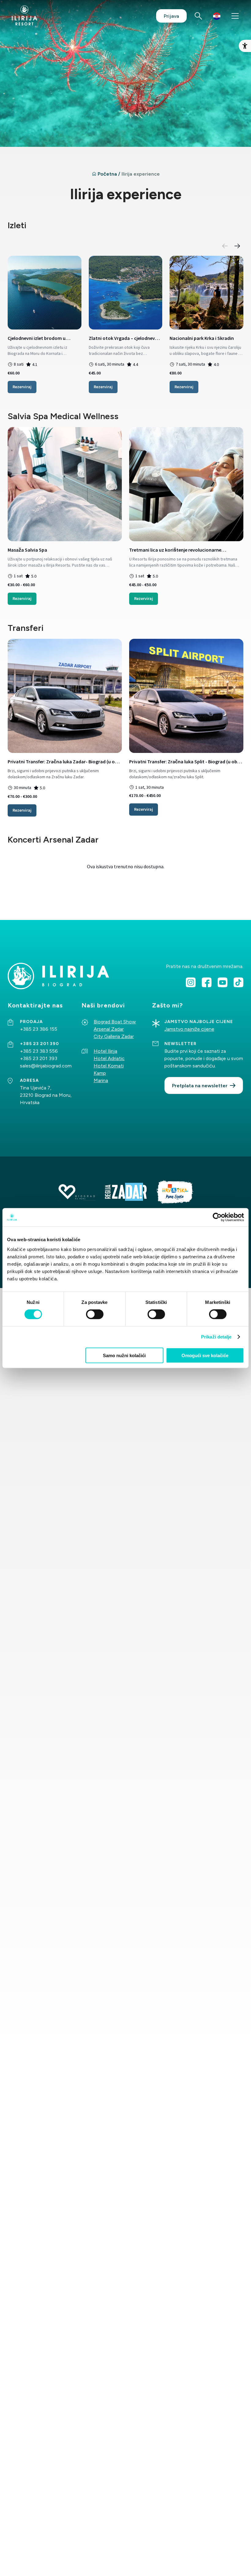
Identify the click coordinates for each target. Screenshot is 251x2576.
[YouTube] (223, 982)
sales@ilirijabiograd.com (46, 1066)
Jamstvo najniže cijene (189, 1029)
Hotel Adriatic (109, 1058)
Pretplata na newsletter (200, 1086)
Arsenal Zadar (109, 1029)
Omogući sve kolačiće (205, 1355)
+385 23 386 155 (39, 1029)
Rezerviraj (22, 387)
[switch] (95, 1314)
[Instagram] (191, 982)
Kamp (100, 1073)
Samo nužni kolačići (124, 1355)
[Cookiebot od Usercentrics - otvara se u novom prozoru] (217, 1217)
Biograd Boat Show (115, 1022)
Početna (107, 174)
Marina (101, 1080)
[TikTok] (238, 982)
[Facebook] (207, 982)
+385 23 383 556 (39, 1051)
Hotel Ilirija (105, 1051)
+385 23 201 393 (39, 1058)
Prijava (171, 16)
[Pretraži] (198, 16)
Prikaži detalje (216, 1337)
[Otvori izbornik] (235, 16)
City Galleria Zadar (114, 1036)
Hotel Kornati (109, 1066)
